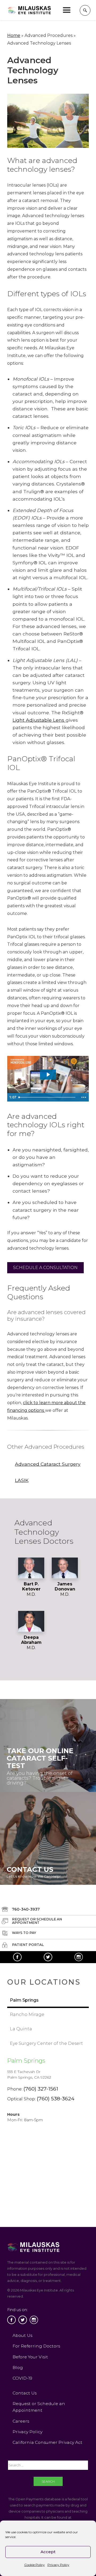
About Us (22, 2335)
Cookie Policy (35, 2565)
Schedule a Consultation (45, 1268)
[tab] (48, 2001)
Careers (21, 2421)
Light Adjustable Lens (39, 720)
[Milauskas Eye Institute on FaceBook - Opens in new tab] (17, 1957)
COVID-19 (22, 2378)
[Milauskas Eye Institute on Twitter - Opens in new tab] (48, 1957)
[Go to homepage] (30, 10)
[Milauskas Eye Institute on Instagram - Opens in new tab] (79, 1957)
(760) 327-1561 (41, 2089)
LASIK (22, 1480)
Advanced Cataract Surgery (48, 1464)
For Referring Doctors (36, 2346)
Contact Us (25, 2393)
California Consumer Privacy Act (47, 2442)
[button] (67, 10)
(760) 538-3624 (56, 2098)
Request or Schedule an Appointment (39, 2407)
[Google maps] (48, 2155)
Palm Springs (26, 2061)
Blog (18, 2368)
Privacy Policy (58, 2565)
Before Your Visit (30, 2357)
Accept (48, 2552)
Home (14, 35)
